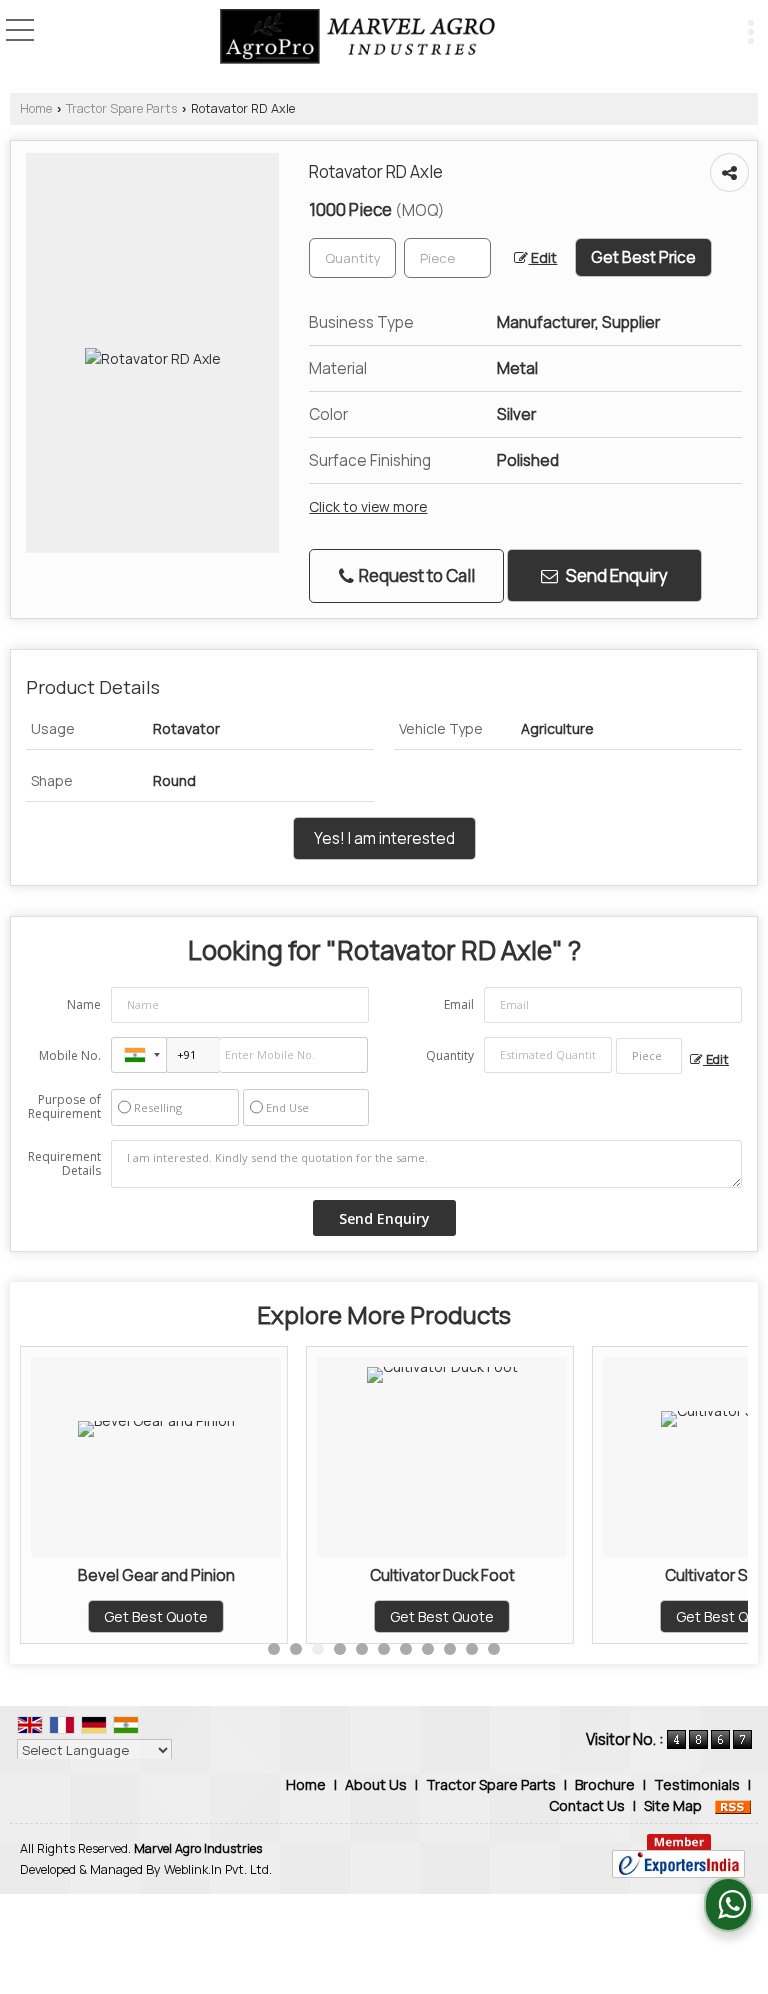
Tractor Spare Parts (121, 108)
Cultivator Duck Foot (442, 1575)
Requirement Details (64, 1164)
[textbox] (447, 258)
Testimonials (697, 1784)
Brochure (605, 1784)
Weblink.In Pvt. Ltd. (218, 1869)
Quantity (450, 1055)
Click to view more (368, 506)
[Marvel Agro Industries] (357, 38)
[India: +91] (139, 1055)
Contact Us (587, 1805)
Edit (542, 257)
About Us (376, 1784)
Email (459, 1004)
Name (84, 1004)
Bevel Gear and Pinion (156, 1575)
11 (494, 1649)
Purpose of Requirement (64, 1107)
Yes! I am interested (384, 838)
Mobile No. (70, 1055)
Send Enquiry (615, 575)
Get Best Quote (156, 1616)
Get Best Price (643, 257)
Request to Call (415, 575)
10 (472, 1649)
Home (36, 108)
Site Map (673, 1805)
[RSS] (733, 1805)
